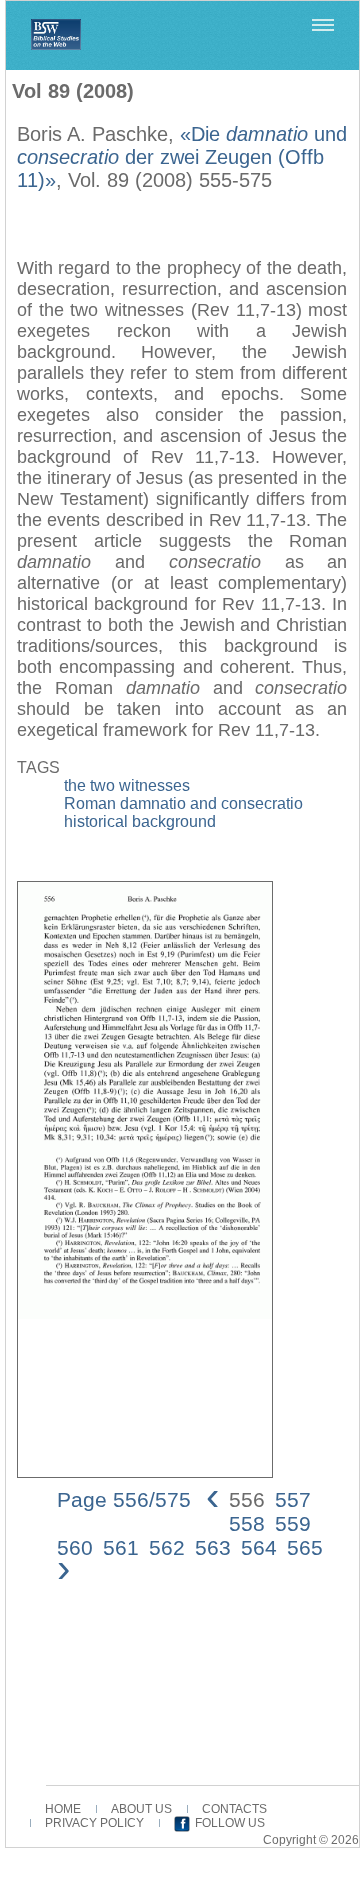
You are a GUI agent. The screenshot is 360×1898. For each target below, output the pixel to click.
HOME (63, 1809)
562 (167, 1547)
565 (305, 1547)
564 (259, 1547)
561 (121, 1547)
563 (213, 1547)
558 (247, 1523)
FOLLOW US (230, 1823)
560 (75, 1547)
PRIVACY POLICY (94, 1823)
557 (293, 1499)
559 (293, 1523)
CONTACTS (234, 1809)
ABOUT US (141, 1809)
